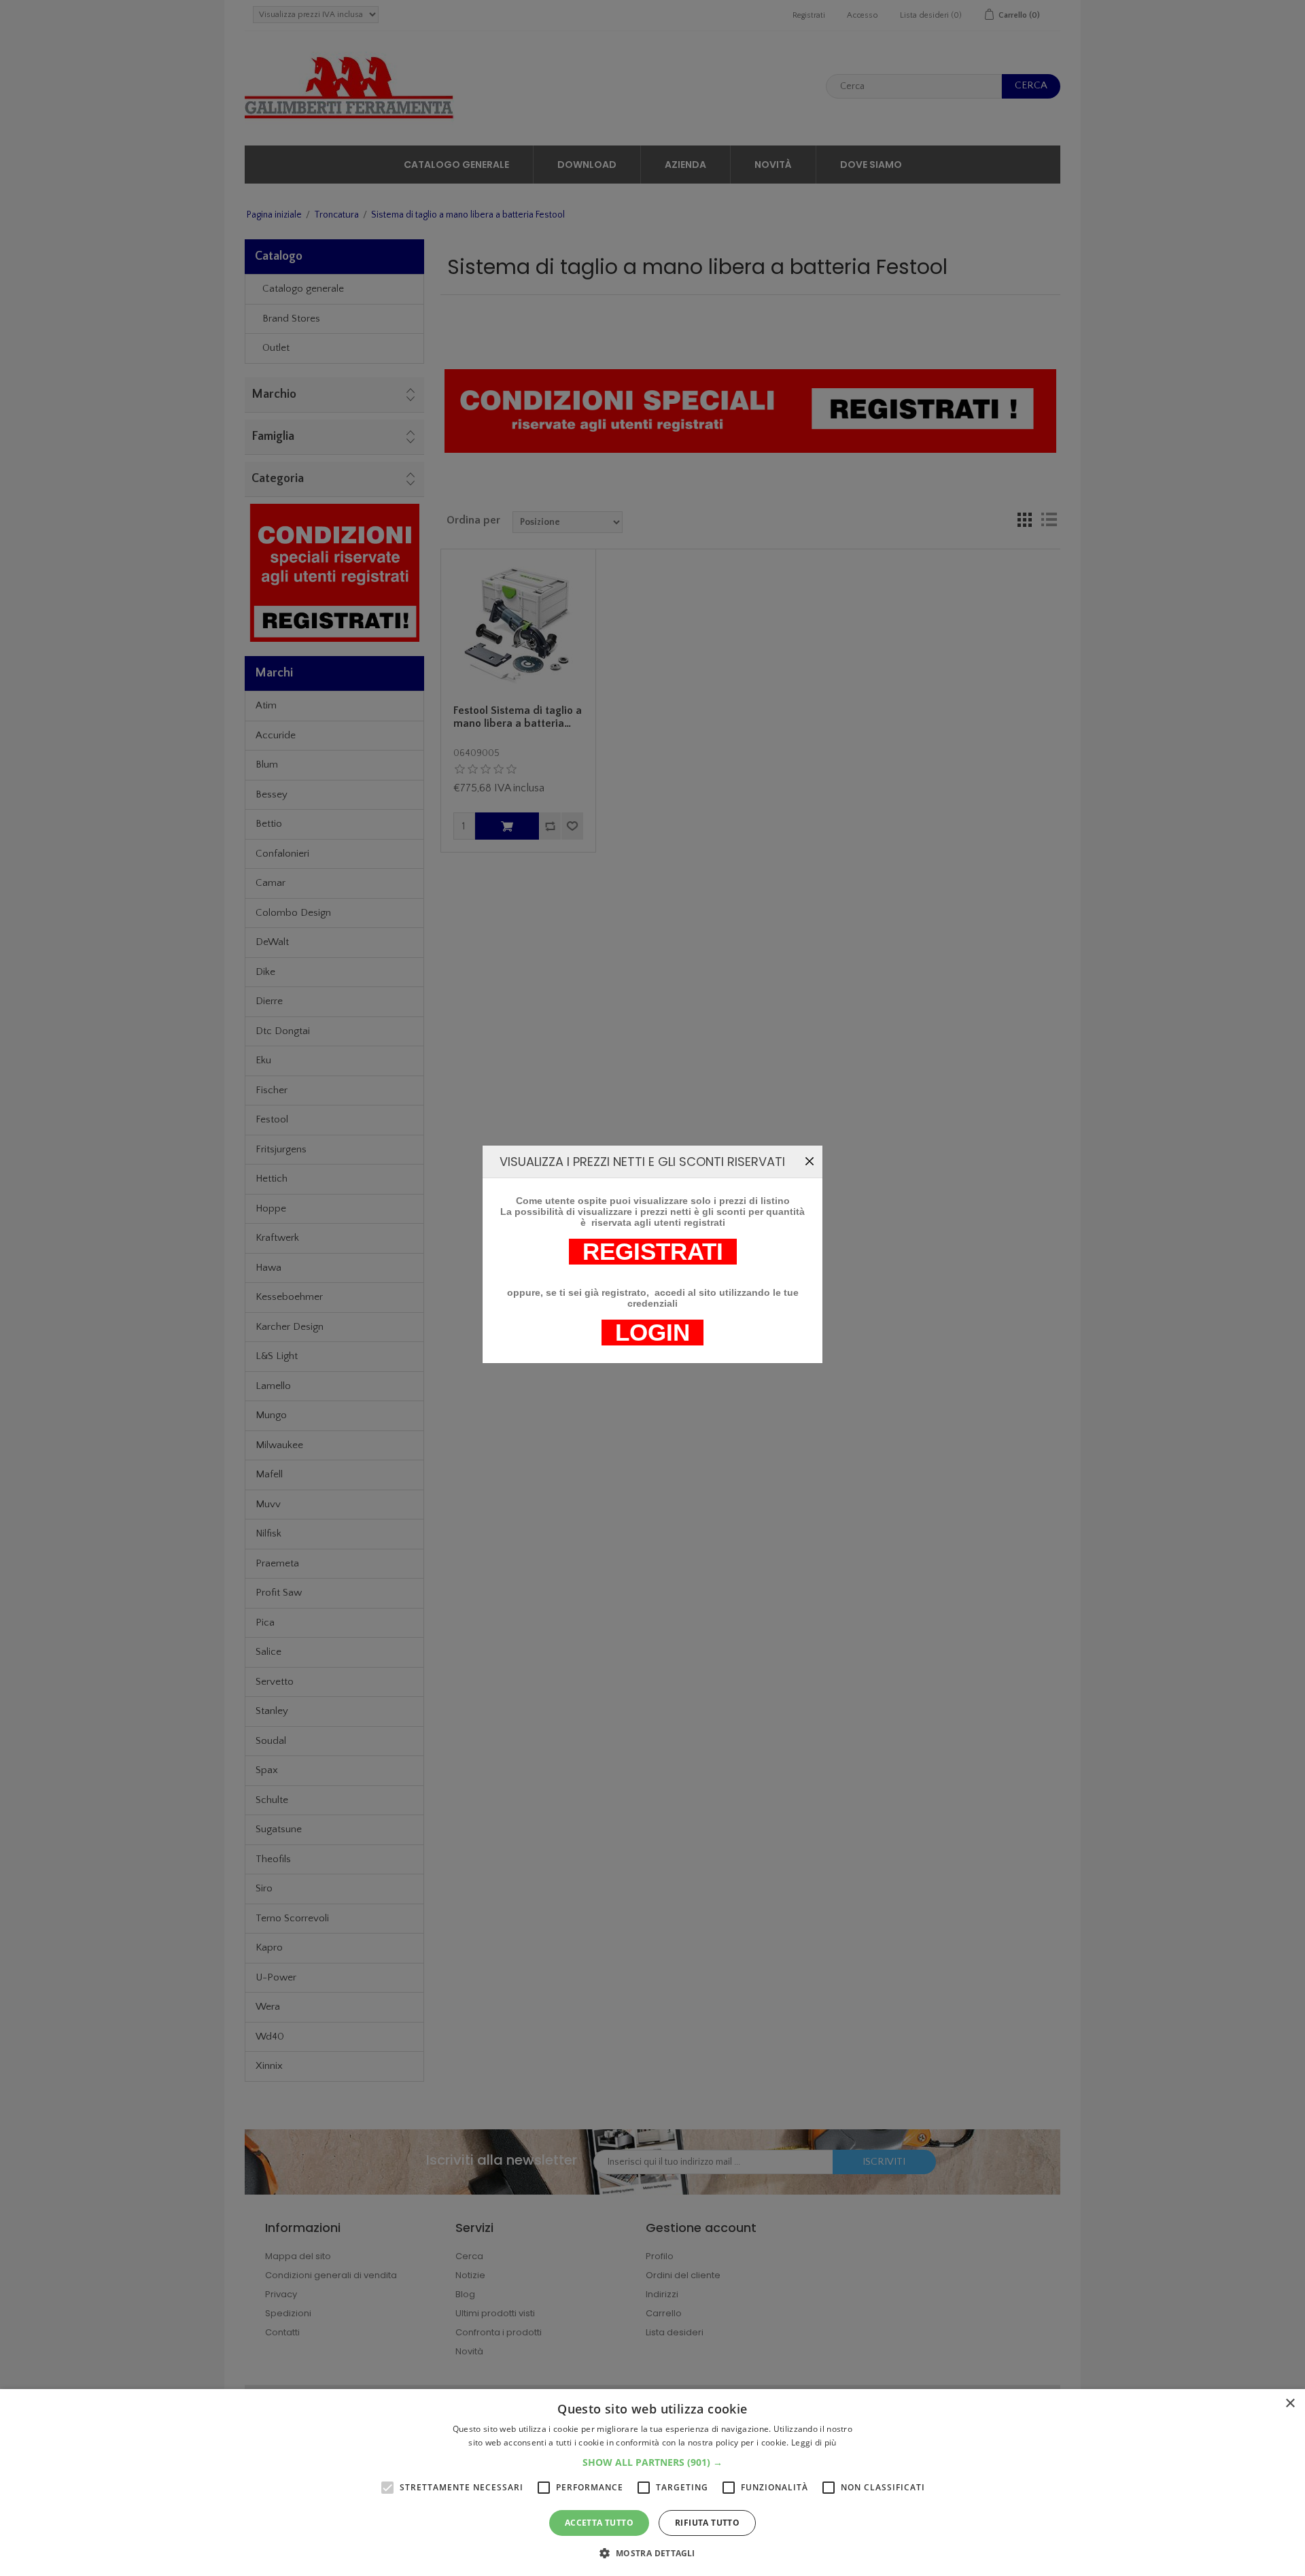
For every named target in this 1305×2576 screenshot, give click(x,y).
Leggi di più (814, 2442)
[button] (652, 2462)
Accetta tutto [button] (599, 2523)
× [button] (1290, 2404)
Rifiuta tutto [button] (707, 2523)
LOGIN (652, 1333)
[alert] (652, 2483)
